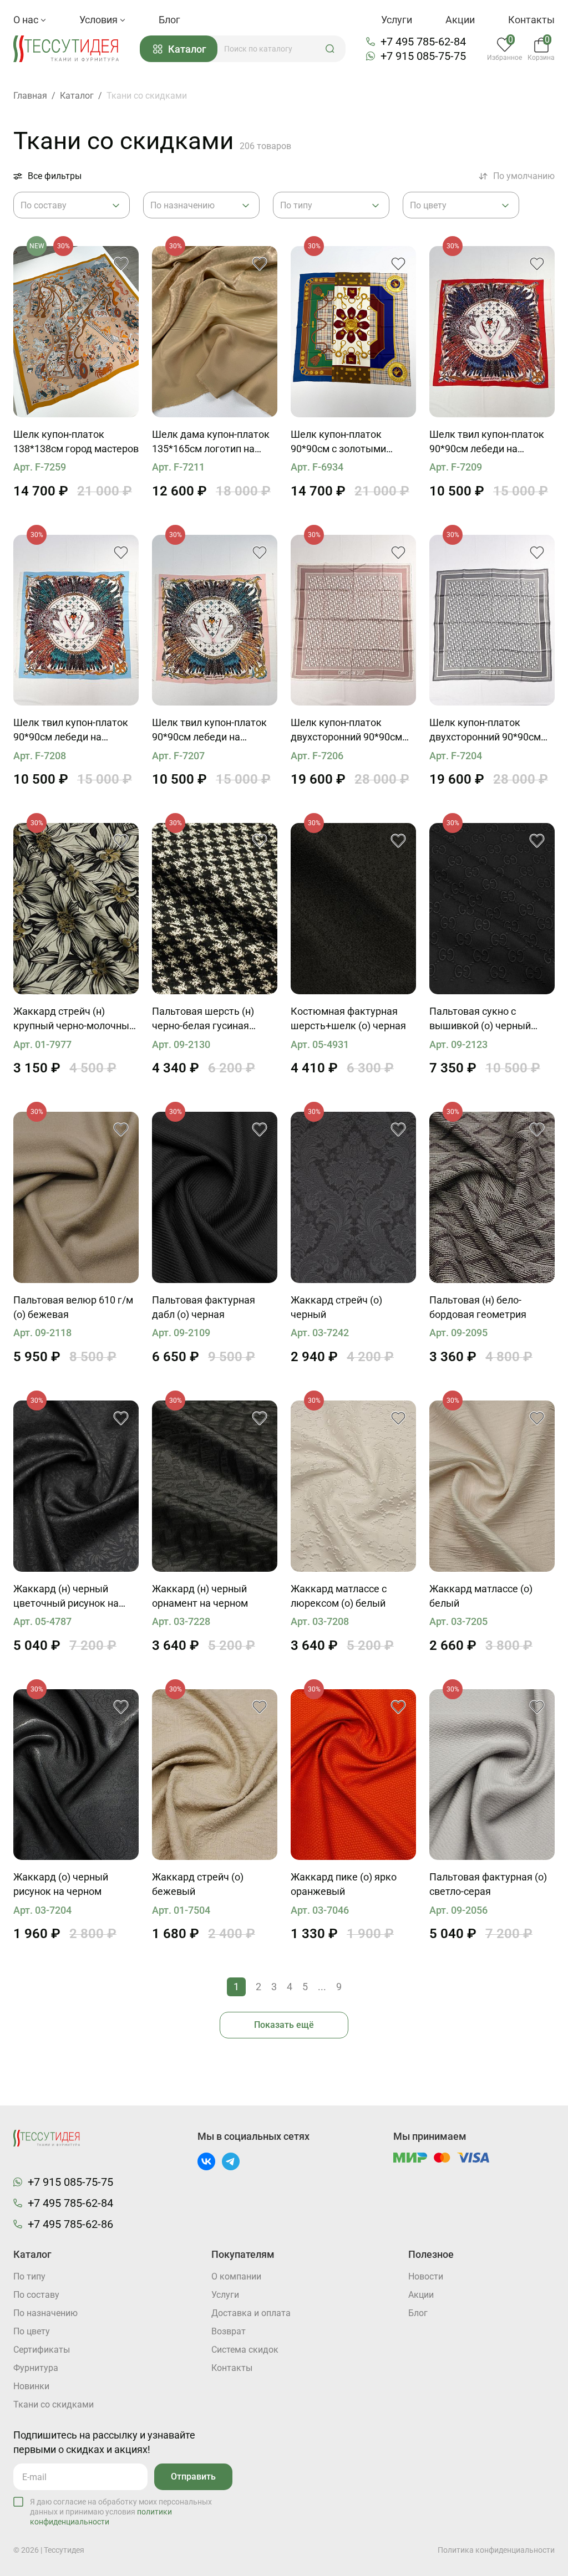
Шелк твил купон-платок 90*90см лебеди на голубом (71, 730)
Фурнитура (36, 2368)
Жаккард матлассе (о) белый (481, 1596)
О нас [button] (27, 20)
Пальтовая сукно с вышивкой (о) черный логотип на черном (480, 1019)
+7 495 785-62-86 (70, 2224)
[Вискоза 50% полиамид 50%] (76, 1775)
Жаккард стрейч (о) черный (336, 1307)
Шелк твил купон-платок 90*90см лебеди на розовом (209, 730)
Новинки (31, 2386)
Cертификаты (42, 2350)
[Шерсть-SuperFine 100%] (76, 1197)
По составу (36, 2295)
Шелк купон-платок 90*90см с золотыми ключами (338, 442)
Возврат (229, 2331)
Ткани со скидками (54, 2404)
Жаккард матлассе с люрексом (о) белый (339, 1596)
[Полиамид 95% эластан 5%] (353, 1197)
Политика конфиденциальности (496, 2550)
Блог (169, 20)
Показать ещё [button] (284, 2025)
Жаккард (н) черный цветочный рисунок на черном (66, 1597)
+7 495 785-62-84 (423, 42)
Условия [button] (100, 20)
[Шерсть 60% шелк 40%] (76, 1486)
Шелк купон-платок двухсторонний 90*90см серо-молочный (485, 730)
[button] (330, 49)
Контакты (531, 20)
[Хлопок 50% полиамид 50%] (353, 1775)
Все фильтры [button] (55, 176)
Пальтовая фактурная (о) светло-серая (488, 1884)
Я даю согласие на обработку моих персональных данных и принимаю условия (121, 2512)
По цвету (32, 2331)
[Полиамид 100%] (492, 1486)
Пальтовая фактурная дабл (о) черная (204, 1307)
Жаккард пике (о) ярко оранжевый (344, 1884)
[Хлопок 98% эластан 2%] (215, 1775)
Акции (460, 20)
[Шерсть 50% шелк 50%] (353, 909)
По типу (29, 2276)
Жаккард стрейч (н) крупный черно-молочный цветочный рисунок (74, 1019)
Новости (426, 2276)
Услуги (397, 20)
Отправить (193, 2477)
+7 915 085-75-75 (423, 56)
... (322, 1987)
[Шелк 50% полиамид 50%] (353, 1486)
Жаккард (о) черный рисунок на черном (61, 1884)
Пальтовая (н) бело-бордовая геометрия (478, 1307)
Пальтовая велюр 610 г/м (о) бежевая (73, 1307)
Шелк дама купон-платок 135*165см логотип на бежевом (211, 442)
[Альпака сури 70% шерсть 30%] (492, 1775)
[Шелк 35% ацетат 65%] (215, 1486)
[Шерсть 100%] (215, 909)
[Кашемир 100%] (215, 1197)
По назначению (45, 2313)
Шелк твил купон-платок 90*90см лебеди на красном (487, 442)
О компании (236, 2276)
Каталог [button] (187, 49)
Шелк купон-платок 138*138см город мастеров (76, 441)
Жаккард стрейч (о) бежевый (198, 1884)
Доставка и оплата (251, 2313)
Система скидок (245, 2350)
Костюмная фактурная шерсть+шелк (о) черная (348, 1018)
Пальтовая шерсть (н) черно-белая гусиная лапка (203, 1019)
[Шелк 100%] (76, 332)
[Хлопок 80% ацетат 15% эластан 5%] (76, 909)
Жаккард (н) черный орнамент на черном (200, 1596)
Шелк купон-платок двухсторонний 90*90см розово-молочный (346, 730)
